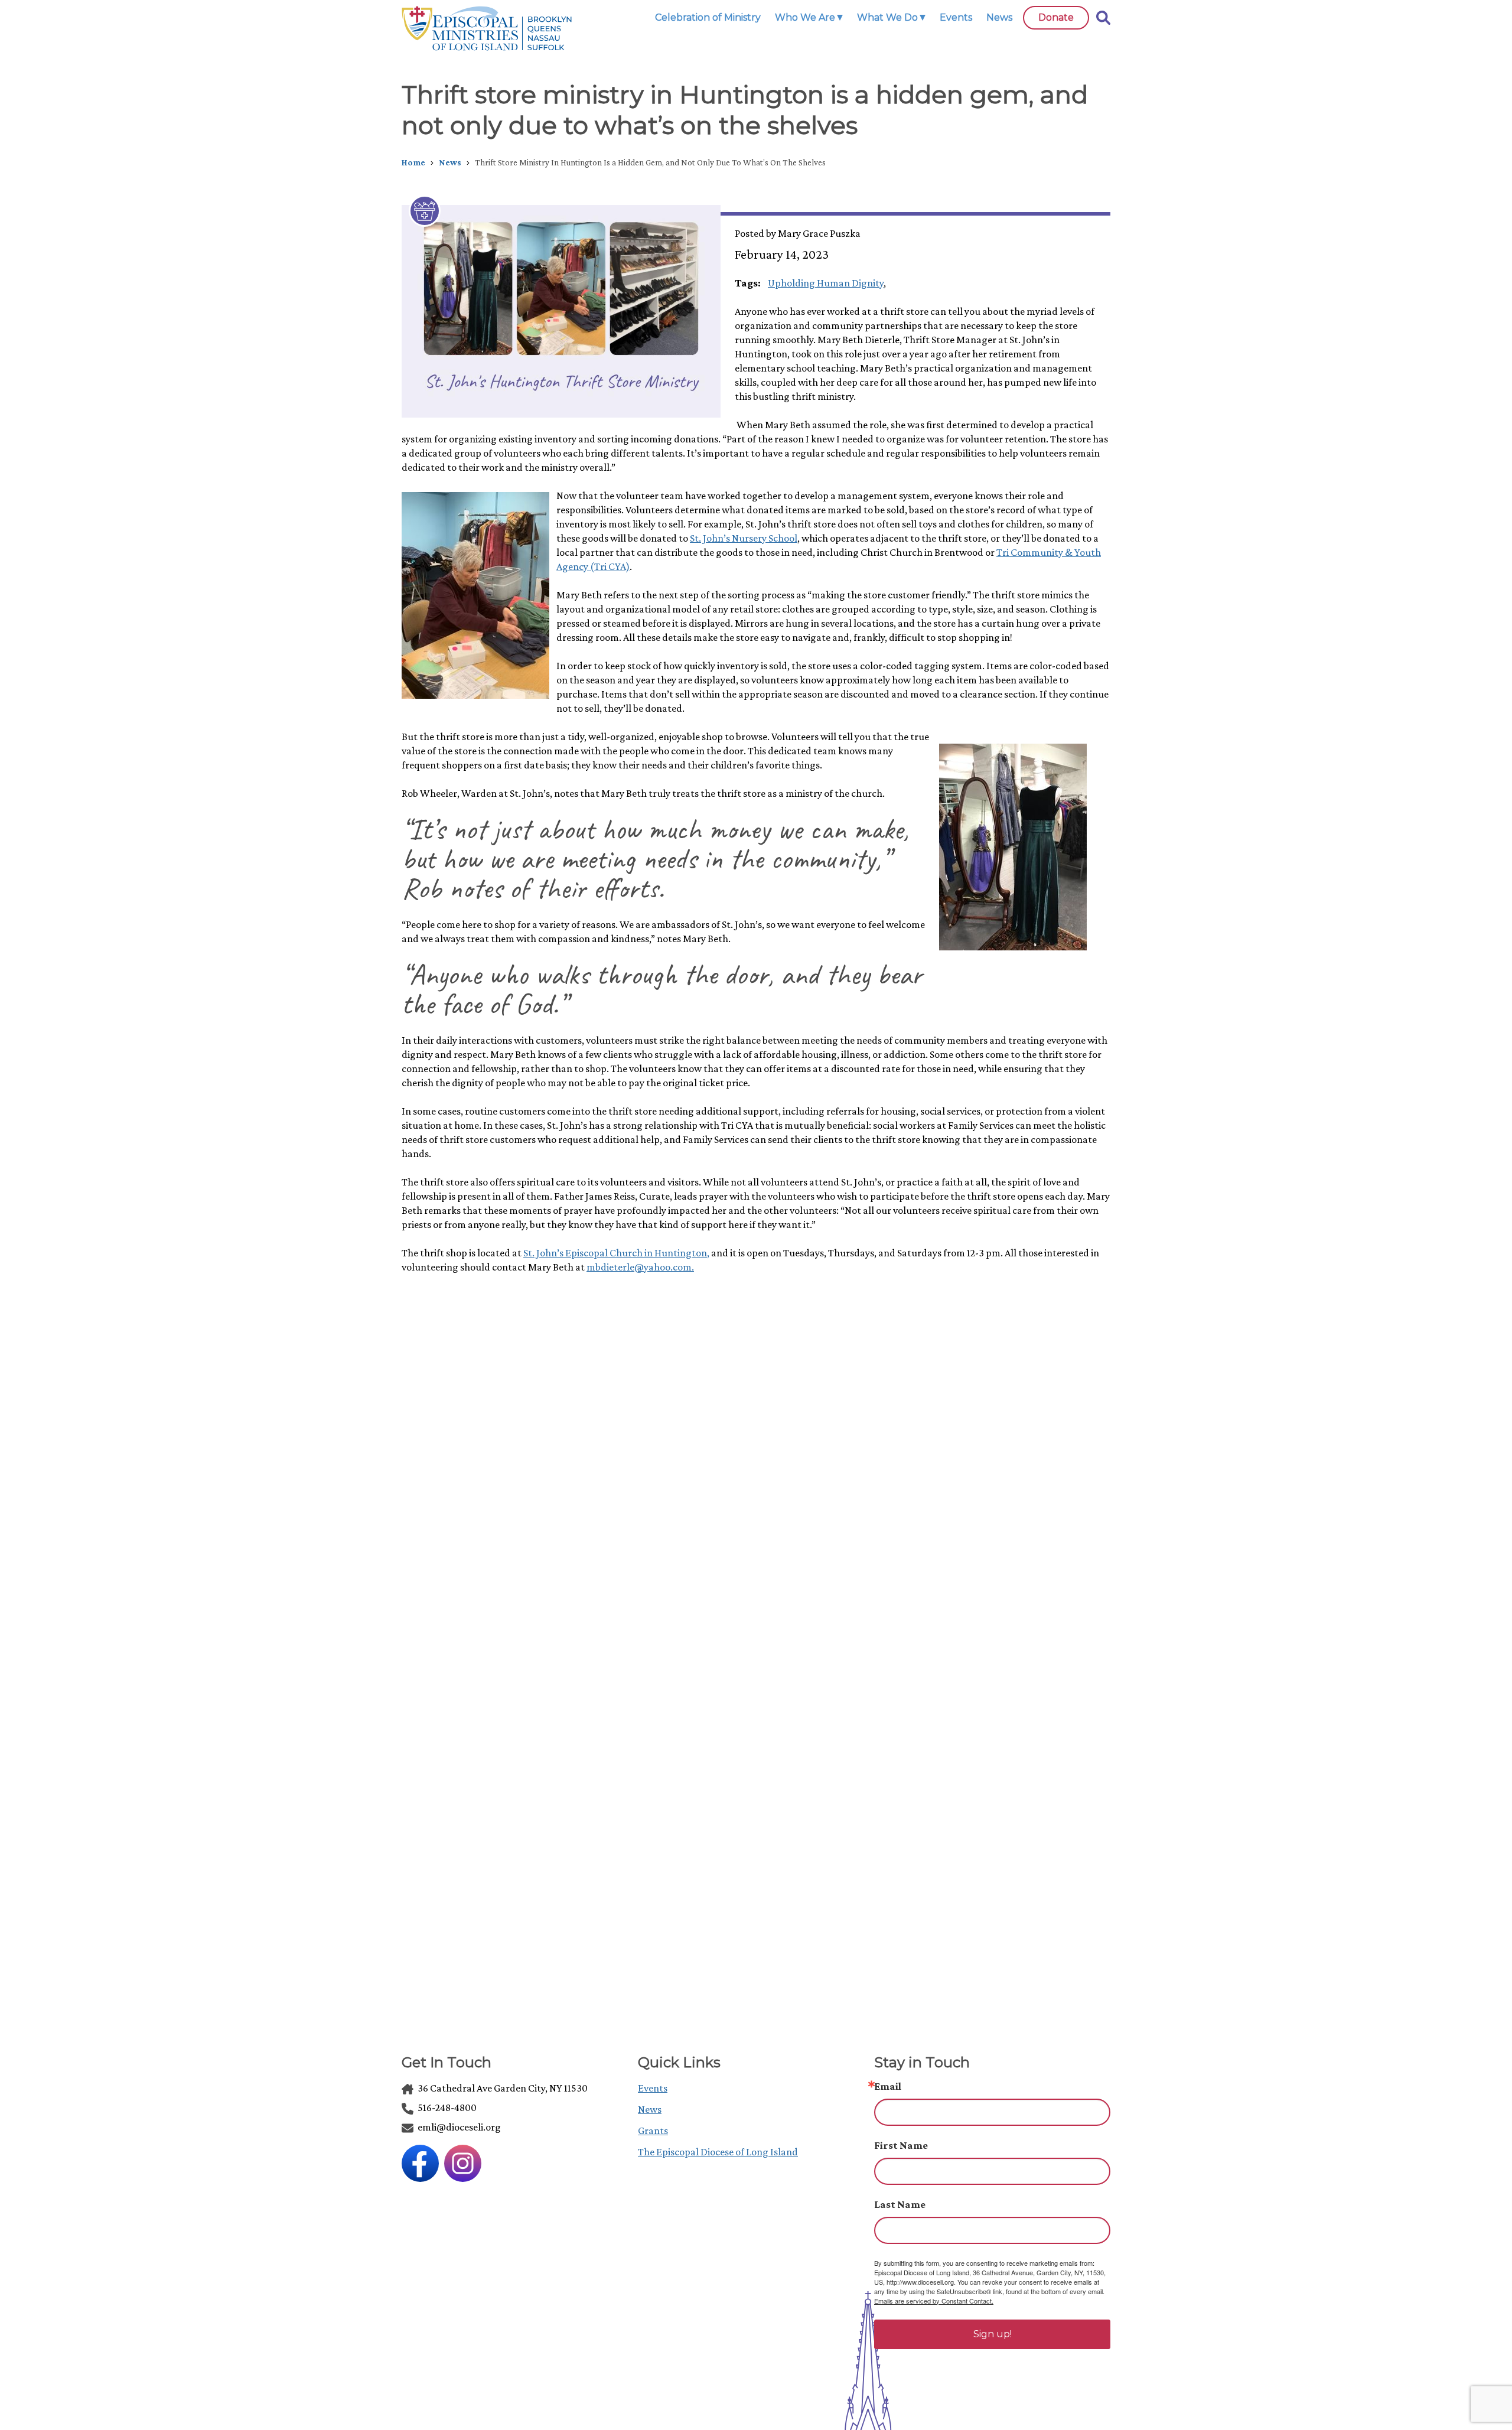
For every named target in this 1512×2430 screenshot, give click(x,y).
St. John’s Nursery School (744, 538)
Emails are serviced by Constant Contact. (934, 2301)
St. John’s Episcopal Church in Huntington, (616, 1253)
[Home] (487, 28)
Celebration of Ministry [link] (708, 17)
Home (413, 162)
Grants (653, 2131)
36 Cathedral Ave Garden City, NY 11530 (502, 2088)
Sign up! (993, 2334)
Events (653, 2088)
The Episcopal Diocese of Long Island (718, 2152)
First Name (901, 2145)
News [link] (999, 17)
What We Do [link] (887, 17)
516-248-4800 (446, 2107)
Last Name (900, 2204)
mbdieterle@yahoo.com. (640, 1267)
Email (888, 2086)
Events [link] (956, 17)
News (450, 162)
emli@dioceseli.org (458, 2127)
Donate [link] (1056, 17)
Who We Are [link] (805, 17)
